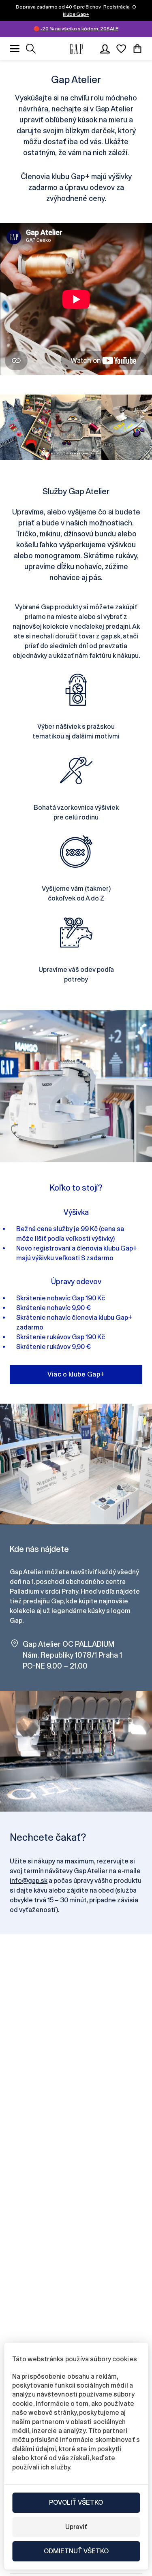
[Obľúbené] (121, 49)
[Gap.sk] (76, 49)
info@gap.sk (29, 1881)
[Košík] (137, 49)
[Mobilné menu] (15, 49)
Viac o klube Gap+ (76, 1374)
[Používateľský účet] (105, 49)
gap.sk (111, 636)
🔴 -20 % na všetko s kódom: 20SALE (76, 29)
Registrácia (117, 7)
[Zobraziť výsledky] (31, 49)
